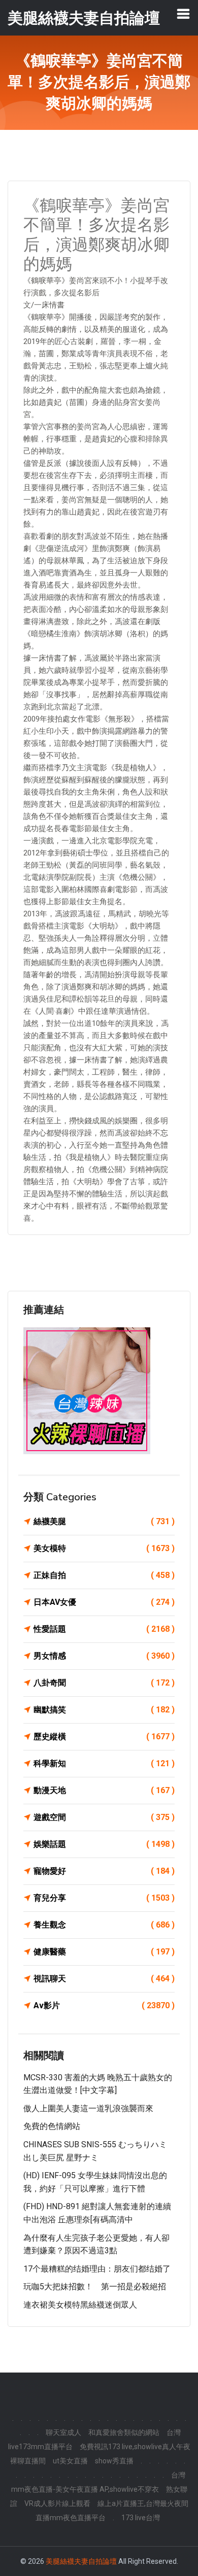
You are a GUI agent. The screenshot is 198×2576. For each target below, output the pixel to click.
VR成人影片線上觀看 (57, 2503)
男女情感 (104, 1656)
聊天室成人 (63, 2432)
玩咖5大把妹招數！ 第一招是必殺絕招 (95, 2287)
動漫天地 (104, 1790)
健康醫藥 (104, 1952)
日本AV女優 (104, 1602)
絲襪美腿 (104, 1521)
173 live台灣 (141, 2518)
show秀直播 (114, 2461)
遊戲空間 (104, 1817)
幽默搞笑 (104, 1710)
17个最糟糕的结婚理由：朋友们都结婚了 (97, 2269)
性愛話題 (104, 1629)
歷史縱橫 (104, 1737)
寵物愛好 (104, 1871)
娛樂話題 (104, 1844)
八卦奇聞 (104, 1683)
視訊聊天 (104, 1979)
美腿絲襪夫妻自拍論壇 (81, 2561)
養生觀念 (104, 1925)
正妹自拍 (104, 1575)
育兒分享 (104, 1898)
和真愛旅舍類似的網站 (124, 2432)
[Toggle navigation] (183, 14)
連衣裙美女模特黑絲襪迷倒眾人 (80, 2305)
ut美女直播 (70, 2461)
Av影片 (104, 2005)
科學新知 (104, 1763)
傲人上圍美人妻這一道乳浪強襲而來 (88, 2108)
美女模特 (104, 1548)
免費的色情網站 (52, 2126)
